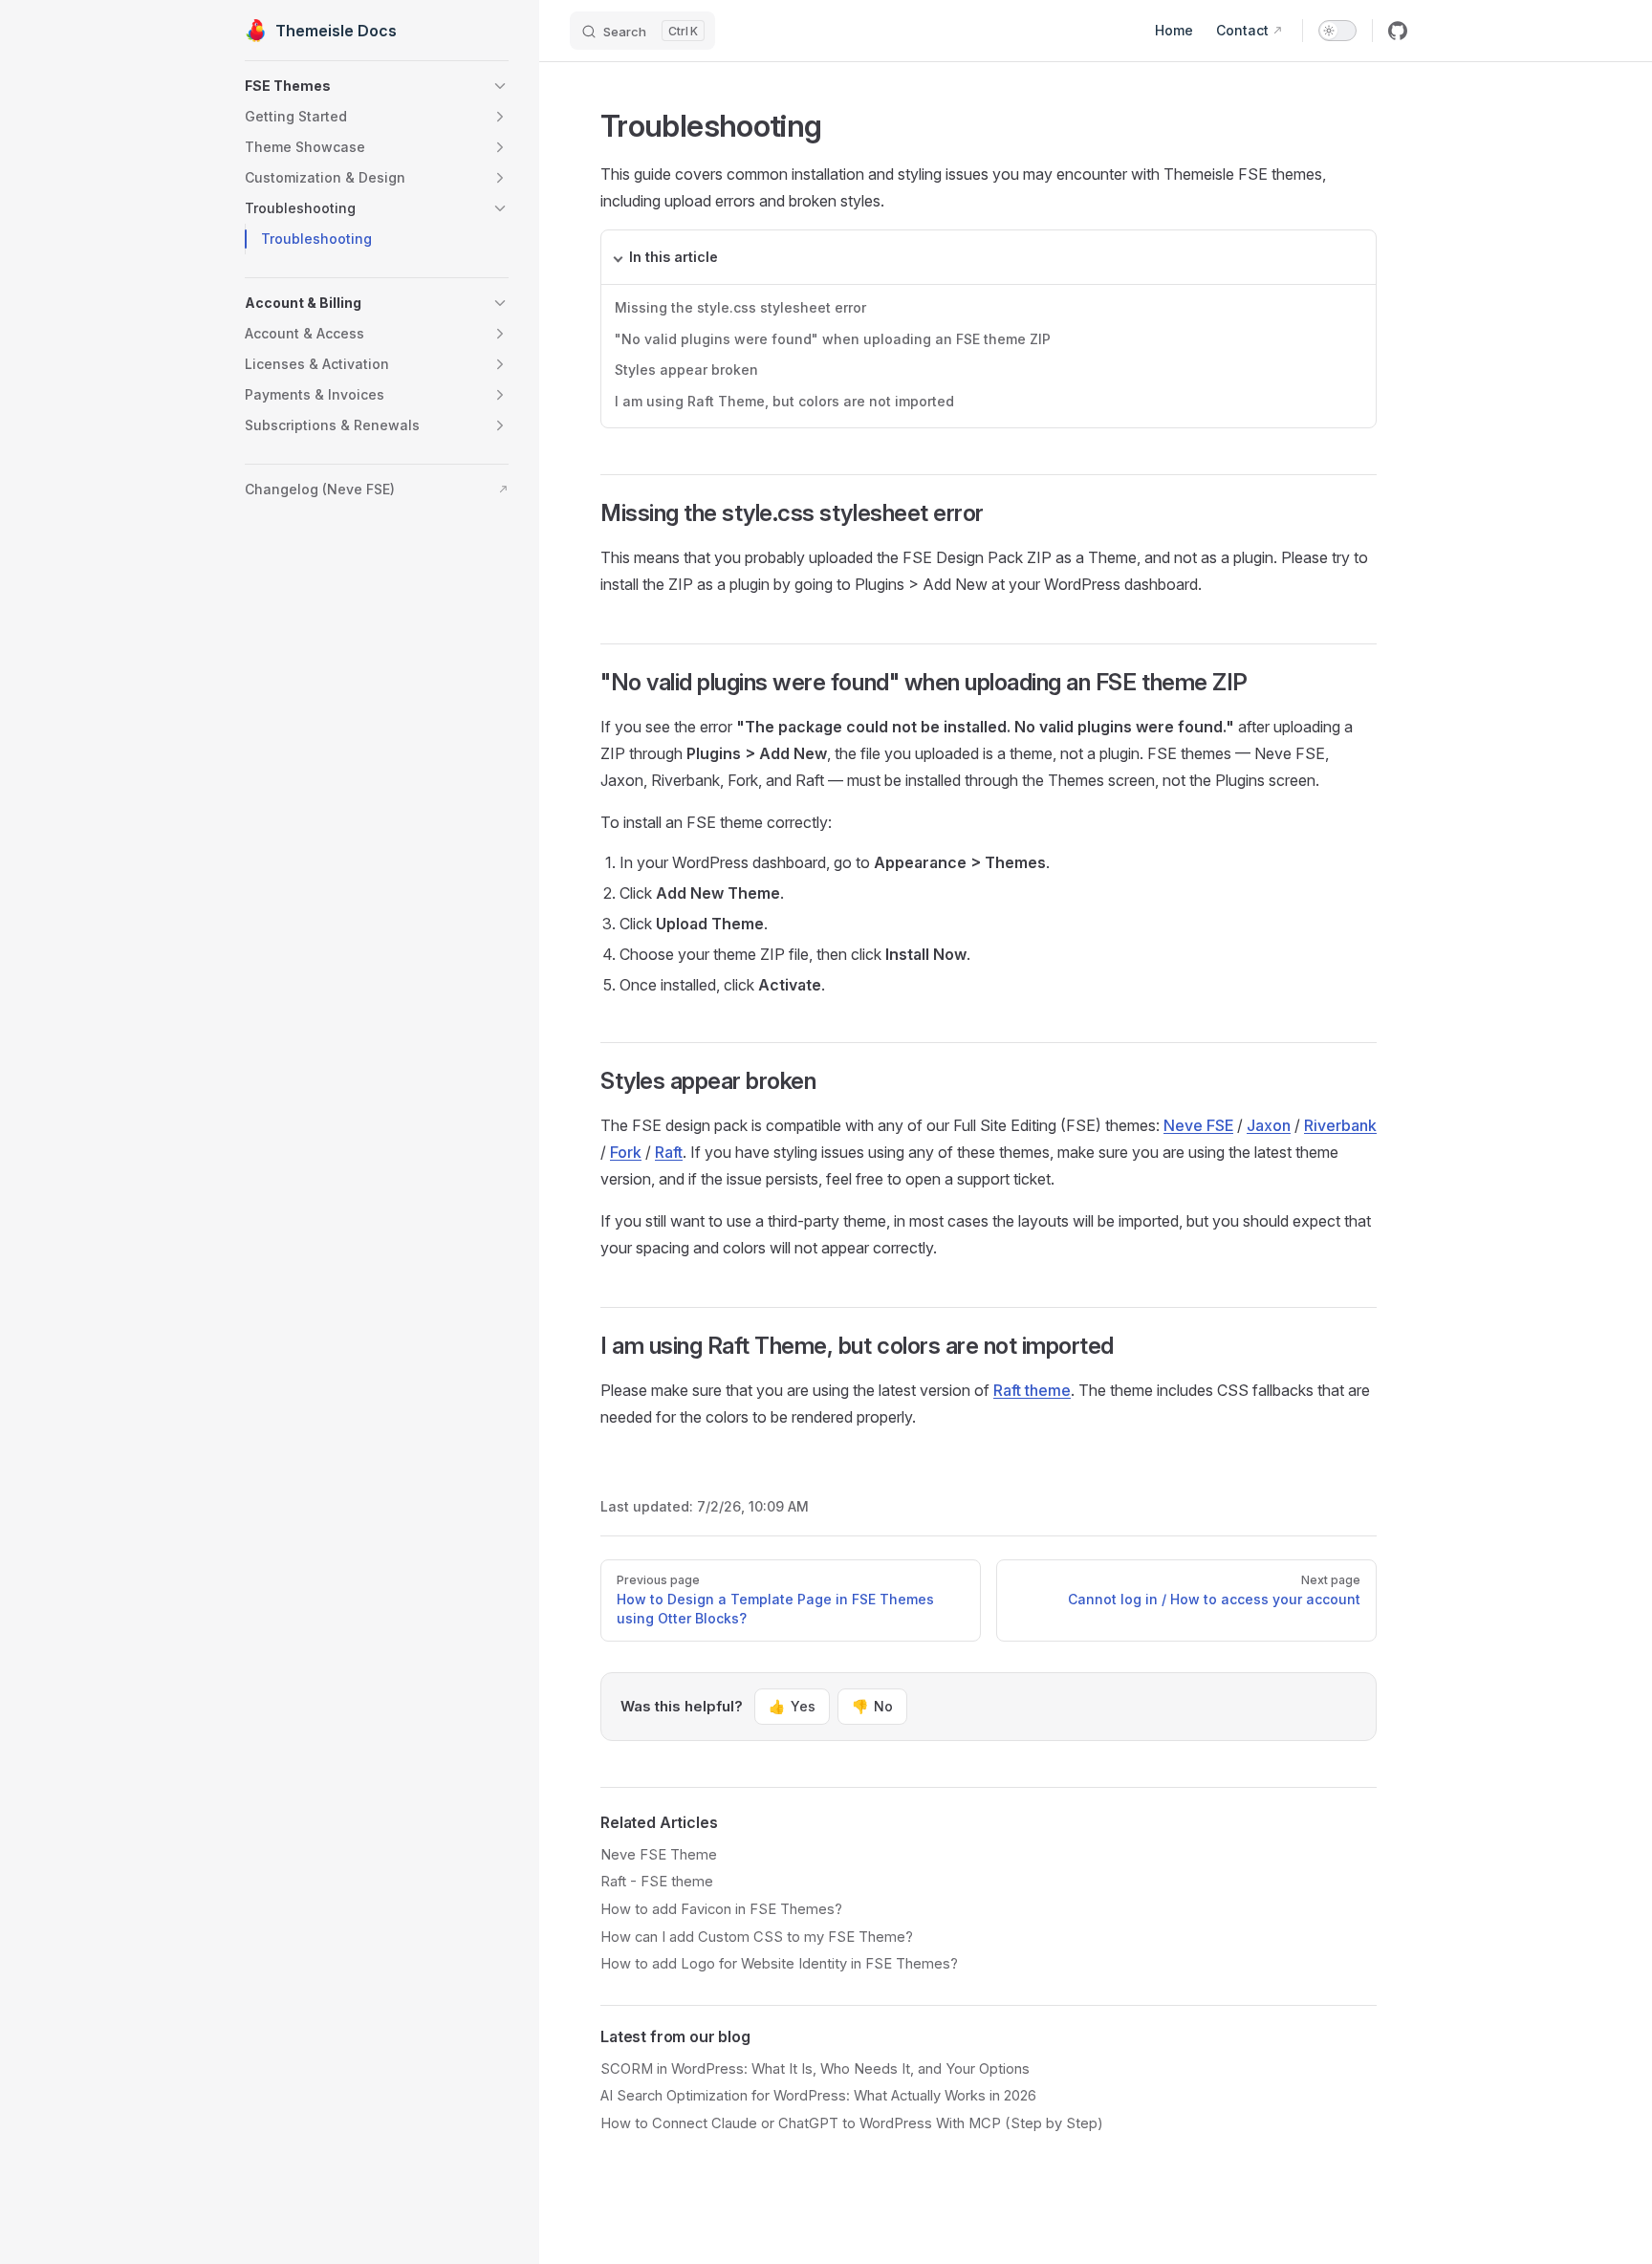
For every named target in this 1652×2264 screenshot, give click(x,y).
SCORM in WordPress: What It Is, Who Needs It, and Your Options (815, 2069)
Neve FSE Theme (659, 1855)
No (872, 1706)
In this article (674, 257)
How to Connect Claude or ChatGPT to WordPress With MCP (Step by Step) (852, 2123)
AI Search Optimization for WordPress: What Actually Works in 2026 (818, 2096)
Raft (669, 1152)
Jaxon (1269, 1125)
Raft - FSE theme (657, 1882)
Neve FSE (1198, 1125)
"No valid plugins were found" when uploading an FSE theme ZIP (833, 339)
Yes (792, 1706)
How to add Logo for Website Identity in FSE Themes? (779, 1964)
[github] (1398, 31)
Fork (626, 1152)
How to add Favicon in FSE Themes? (721, 1909)
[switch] (1337, 31)
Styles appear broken (686, 370)
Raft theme (1032, 1390)
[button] (377, 86)
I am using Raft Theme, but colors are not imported (784, 401)
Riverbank (1340, 1125)
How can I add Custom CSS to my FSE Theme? (757, 1937)
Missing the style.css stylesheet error (740, 307)
